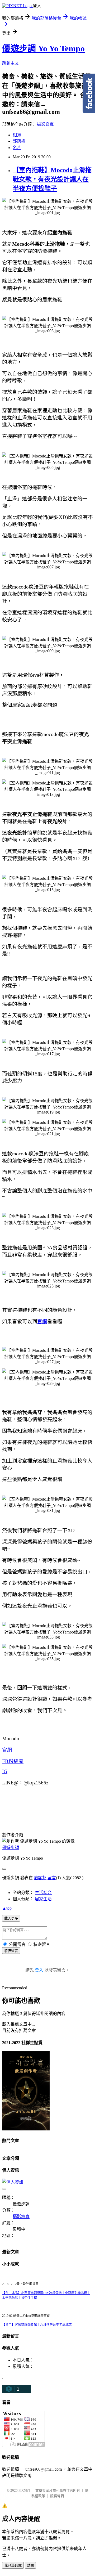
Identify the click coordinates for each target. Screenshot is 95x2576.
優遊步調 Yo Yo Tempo (43, 48)
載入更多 (11, 1918)
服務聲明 (57, 2496)
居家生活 (43, 1899)
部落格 (19, 141)
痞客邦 (40, 1878)
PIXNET (24, 2490)
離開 (30, 2566)
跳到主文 (11, 63)
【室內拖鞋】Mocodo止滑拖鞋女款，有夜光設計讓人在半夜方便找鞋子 (52, 179)
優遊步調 (11, 1848)
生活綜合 (43, 1893)
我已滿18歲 (13, 2566)
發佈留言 (11, 1951)
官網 (42, 1321)
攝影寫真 (45, 124)
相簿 (17, 135)
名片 (17, 148)
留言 (52, 1878)
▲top (7, 1908)
